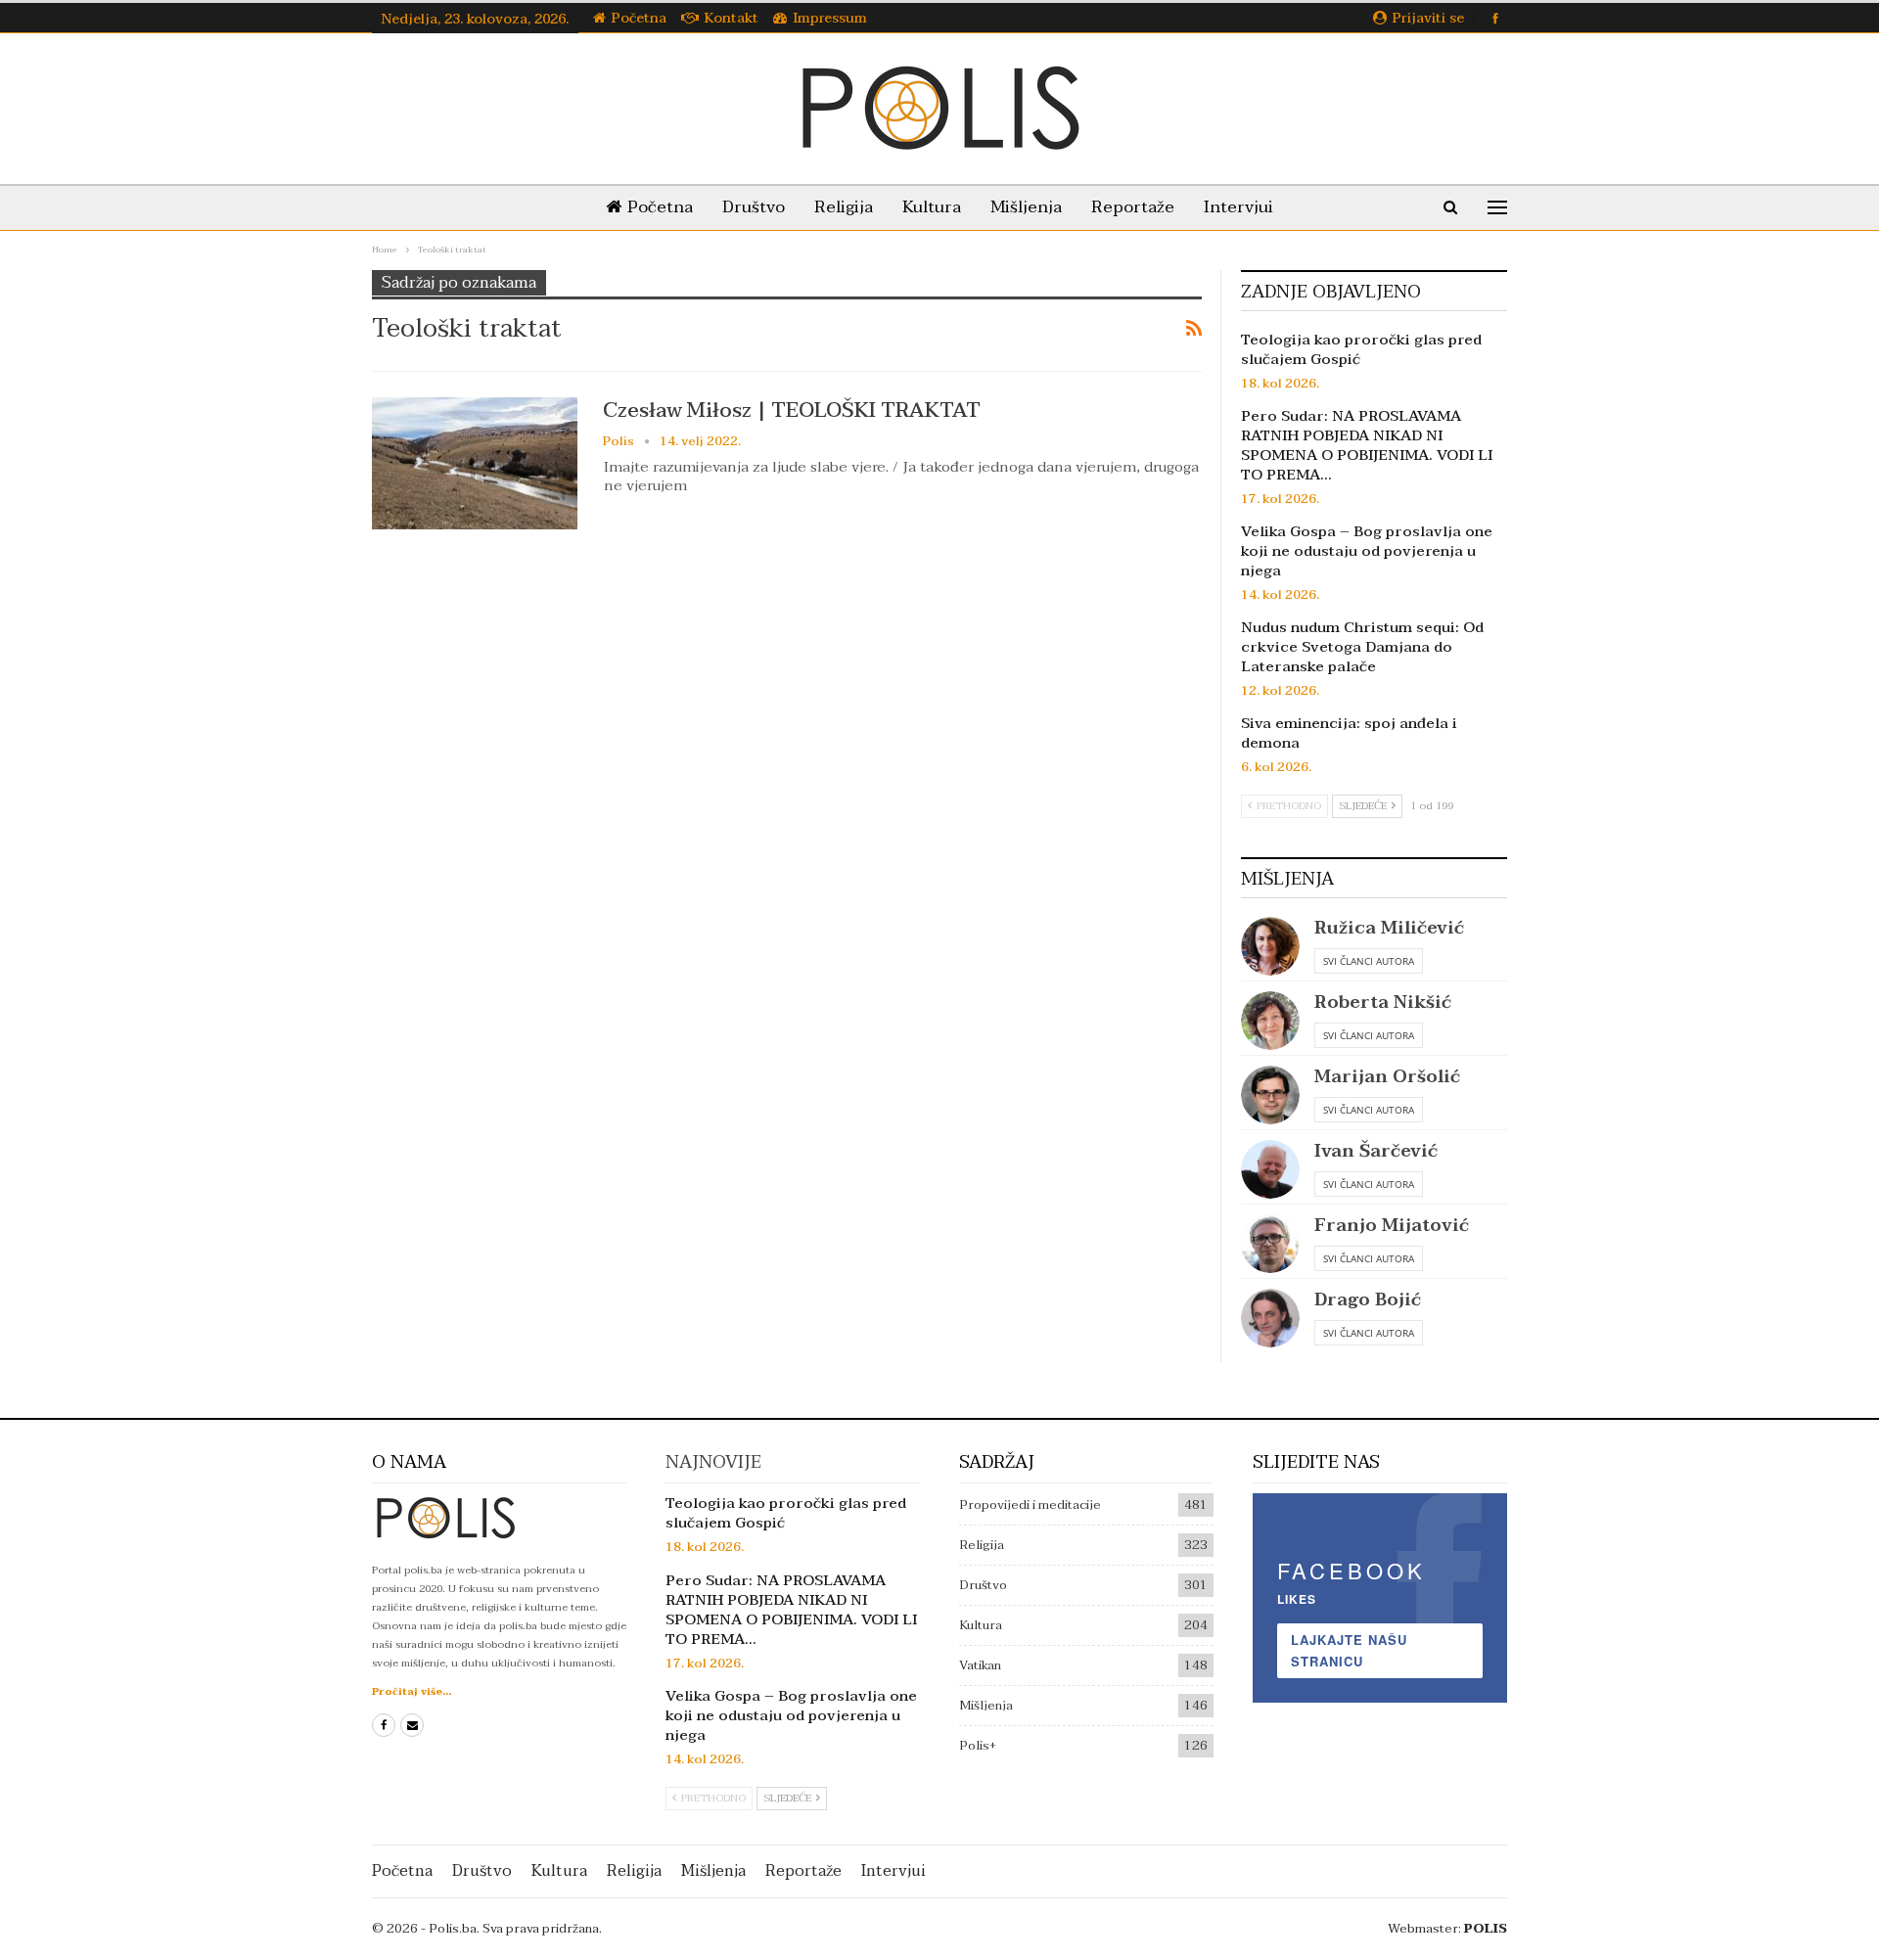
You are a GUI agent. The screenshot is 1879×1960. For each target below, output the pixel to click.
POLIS (1486, 1929)
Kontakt (732, 18)
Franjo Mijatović (1392, 1226)
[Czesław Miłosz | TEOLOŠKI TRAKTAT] (475, 463)
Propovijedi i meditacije (1030, 1505)
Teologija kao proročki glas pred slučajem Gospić (1361, 349)
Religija (844, 207)
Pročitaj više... (412, 1691)
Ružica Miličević (1389, 928)
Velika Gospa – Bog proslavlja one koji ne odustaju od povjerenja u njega (1367, 551)
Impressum (830, 18)
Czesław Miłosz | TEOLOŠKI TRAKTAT (792, 410)
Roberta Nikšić (1383, 1003)
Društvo (754, 207)
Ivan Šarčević (1376, 1151)
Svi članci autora (1369, 961)
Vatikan (980, 1665)
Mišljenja (1026, 207)
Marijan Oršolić (1387, 1077)
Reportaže (1133, 207)
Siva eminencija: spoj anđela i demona (1349, 733)
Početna (639, 18)
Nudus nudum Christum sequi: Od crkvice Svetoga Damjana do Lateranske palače (1362, 647)
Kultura (932, 207)
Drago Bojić (1368, 1300)
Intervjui (1238, 207)
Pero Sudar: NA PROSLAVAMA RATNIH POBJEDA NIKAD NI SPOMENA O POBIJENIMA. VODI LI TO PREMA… (1367, 445)
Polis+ (978, 1746)
